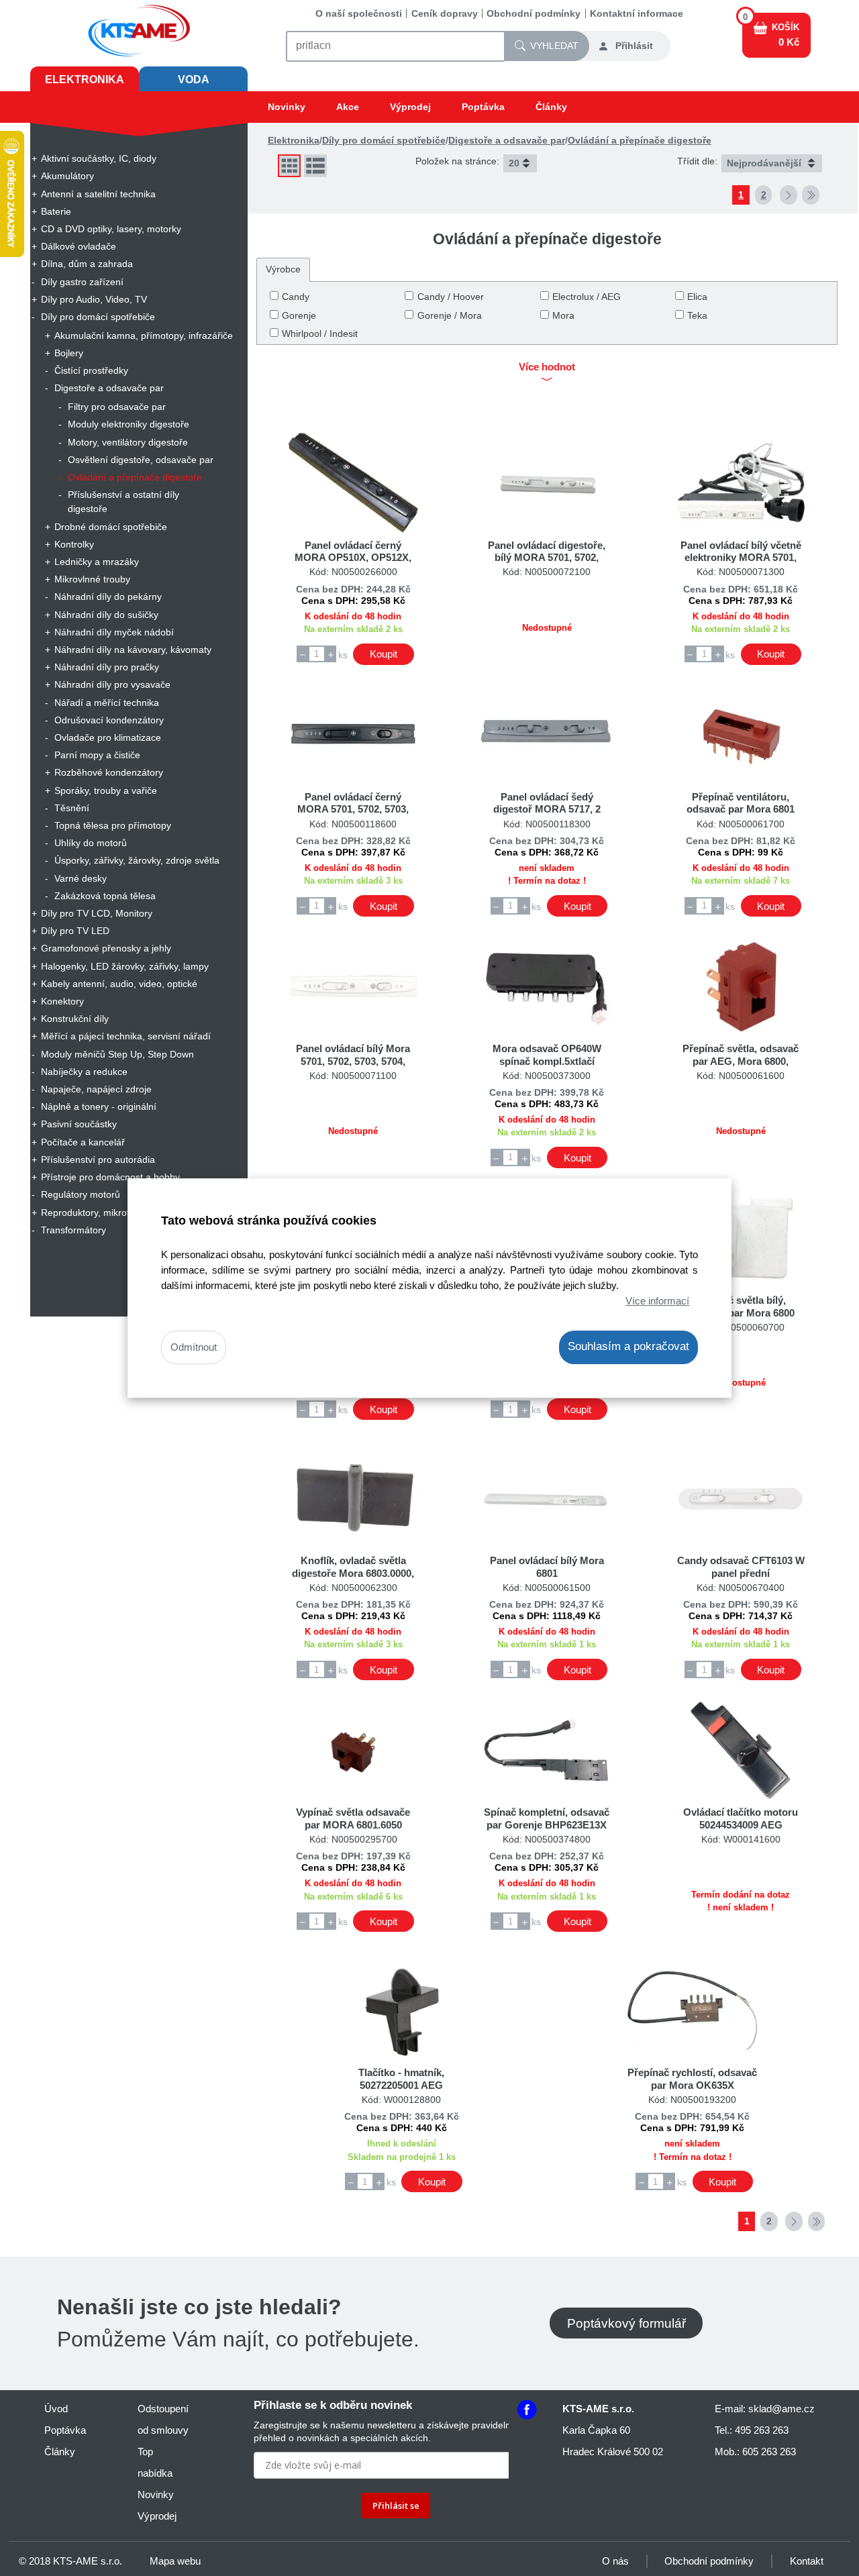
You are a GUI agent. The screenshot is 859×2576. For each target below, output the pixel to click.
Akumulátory (67, 176)
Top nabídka (155, 2462)
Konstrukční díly (75, 1019)
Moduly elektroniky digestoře (129, 424)
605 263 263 (769, 2452)
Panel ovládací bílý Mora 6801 (547, 1566)
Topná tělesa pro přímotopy (113, 825)
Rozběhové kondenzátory (109, 772)
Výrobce (283, 269)
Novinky (287, 107)
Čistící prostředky (91, 370)
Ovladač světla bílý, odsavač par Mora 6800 (741, 1306)
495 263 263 (762, 2430)
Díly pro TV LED (75, 931)
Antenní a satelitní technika (98, 194)
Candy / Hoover (451, 297)
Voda (194, 80)
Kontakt (807, 2561)
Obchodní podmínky (534, 13)
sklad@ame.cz (781, 2409)
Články (551, 107)
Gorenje (299, 315)
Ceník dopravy (445, 13)
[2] (789, 195)
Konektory (62, 1001)
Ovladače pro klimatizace (108, 737)
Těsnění (72, 808)
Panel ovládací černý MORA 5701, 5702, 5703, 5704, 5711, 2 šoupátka (353, 809)
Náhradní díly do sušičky (106, 615)
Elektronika (85, 80)
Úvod (56, 2409)
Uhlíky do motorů (91, 843)
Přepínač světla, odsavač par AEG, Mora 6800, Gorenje (741, 1061)
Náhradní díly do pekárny (108, 597)
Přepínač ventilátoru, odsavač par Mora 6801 (741, 803)
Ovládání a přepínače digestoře (135, 477)
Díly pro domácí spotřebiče (98, 317)
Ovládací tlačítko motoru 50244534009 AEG (741, 1818)
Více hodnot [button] (547, 367)
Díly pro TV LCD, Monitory (97, 913)
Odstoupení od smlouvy (163, 2419)
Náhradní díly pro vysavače (112, 684)
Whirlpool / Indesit (320, 333)
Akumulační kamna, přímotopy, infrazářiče (144, 336)
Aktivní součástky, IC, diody (99, 158)
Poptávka (483, 107)
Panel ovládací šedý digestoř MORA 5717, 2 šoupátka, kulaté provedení (547, 809)
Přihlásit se (396, 2506)
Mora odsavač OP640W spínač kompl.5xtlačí (547, 1054)
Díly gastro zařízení (82, 282)
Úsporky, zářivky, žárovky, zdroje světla (137, 860)
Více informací (657, 1301)
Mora (563, 315)
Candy (296, 297)
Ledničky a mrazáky (97, 562)
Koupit (384, 654)
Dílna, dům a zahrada (87, 264)
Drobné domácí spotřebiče (111, 527)
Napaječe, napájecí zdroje (96, 1089)
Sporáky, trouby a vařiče (106, 790)
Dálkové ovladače (79, 246)
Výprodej (410, 107)
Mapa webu (175, 2561)
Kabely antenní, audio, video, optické (119, 984)
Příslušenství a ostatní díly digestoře (123, 502)
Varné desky (81, 878)
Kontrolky (74, 544)
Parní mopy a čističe (97, 755)
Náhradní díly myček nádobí (114, 632)
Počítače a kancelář (83, 1142)
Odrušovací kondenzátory (109, 720)
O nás (615, 2561)
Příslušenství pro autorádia (98, 1160)
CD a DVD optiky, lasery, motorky (111, 229)
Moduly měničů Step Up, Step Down (117, 1054)
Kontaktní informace (637, 13)
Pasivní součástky (79, 1124)
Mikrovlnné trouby (92, 579)
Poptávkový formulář (626, 2323)
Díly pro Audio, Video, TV (94, 299)
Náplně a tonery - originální (99, 1106)
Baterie (56, 211)
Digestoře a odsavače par (109, 388)
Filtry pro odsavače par (117, 407)
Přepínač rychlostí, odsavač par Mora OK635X (692, 2078)
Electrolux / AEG (587, 297)
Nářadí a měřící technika (107, 703)
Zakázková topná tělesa (105, 896)
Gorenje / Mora (450, 315)
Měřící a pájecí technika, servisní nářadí (126, 1036)
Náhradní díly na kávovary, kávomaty (133, 650)
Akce (348, 107)
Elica (697, 297)
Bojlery (69, 353)
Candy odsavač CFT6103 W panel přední (741, 1566)
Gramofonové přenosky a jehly (106, 948)
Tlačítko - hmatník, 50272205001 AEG (401, 2078)
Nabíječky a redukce (84, 1072)
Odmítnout (194, 1348)
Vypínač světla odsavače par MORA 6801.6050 (353, 1818)
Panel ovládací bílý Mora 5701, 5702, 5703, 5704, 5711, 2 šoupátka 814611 (353, 1061)
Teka (697, 315)
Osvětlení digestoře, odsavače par (141, 460)
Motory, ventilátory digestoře (128, 442)
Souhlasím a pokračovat (628, 1347)
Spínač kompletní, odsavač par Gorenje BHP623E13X (547, 1818)
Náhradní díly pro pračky (107, 667)
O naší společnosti (359, 13)
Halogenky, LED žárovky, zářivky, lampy (125, 966)
